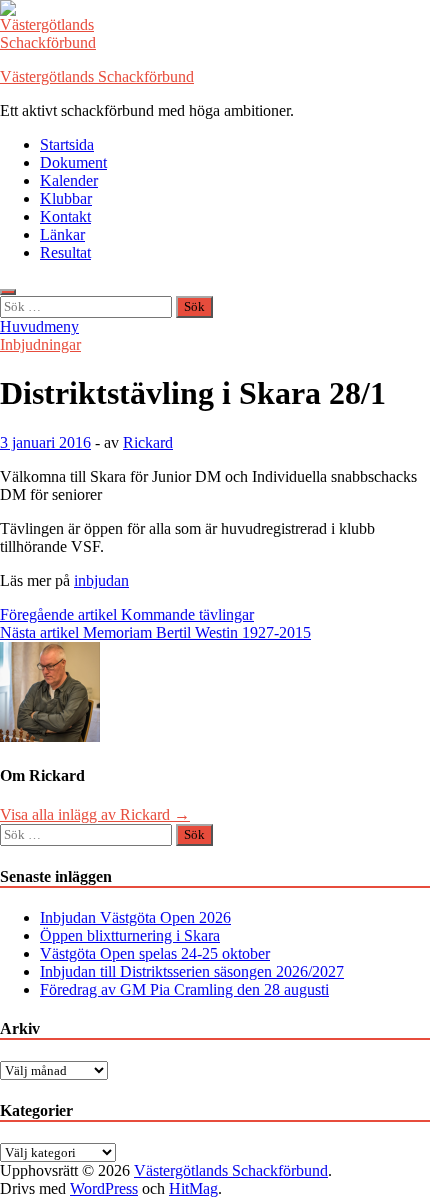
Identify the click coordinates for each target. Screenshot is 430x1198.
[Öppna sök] (8, 292)
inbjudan (101, 580)
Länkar (62, 234)
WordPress (104, 1188)
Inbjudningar (40, 344)
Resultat (65, 252)
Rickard (148, 442)
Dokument (73, 162)
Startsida (67, 144)
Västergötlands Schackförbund (97, 76)
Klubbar (66, 198)
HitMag (193, 1188)
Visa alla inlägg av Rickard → (95, 814)
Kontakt (65, 216)
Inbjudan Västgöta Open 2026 (135, 917)
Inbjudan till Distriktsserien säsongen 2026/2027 (192, 971)
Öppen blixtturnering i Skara (130, 935)
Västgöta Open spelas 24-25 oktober (155, 953)
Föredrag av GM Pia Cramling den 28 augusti (184, 989)
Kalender (69, 180)
